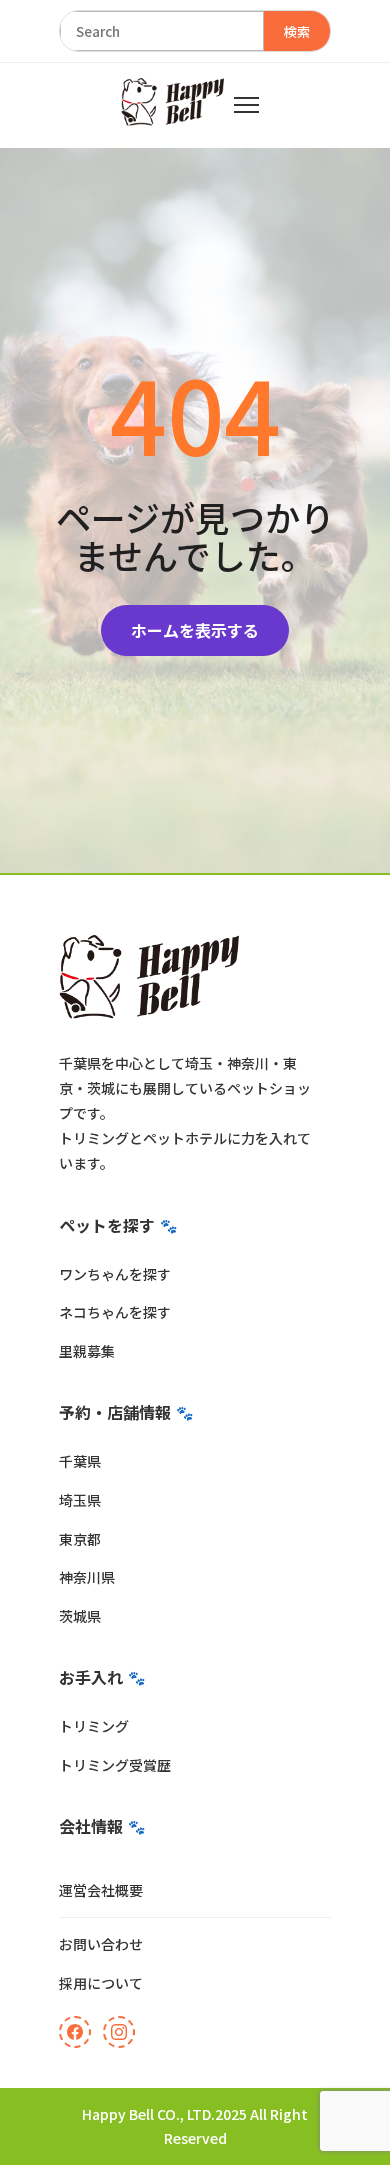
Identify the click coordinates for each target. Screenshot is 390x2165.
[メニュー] (246, 105)
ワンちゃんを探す (115, 1274)
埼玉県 (80, 1500)
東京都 (80, 1539)
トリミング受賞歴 (115, 1765)
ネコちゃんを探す (115, 1312)
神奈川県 (87, 1577)
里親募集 (87, 1351)
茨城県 (80, 1616)
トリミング (94, 1726)
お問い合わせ (101, 1944)
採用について (101, 1983)
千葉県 (80, 1461)
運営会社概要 (101, 1890)
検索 (297, 31)
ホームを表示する (195, 630)
